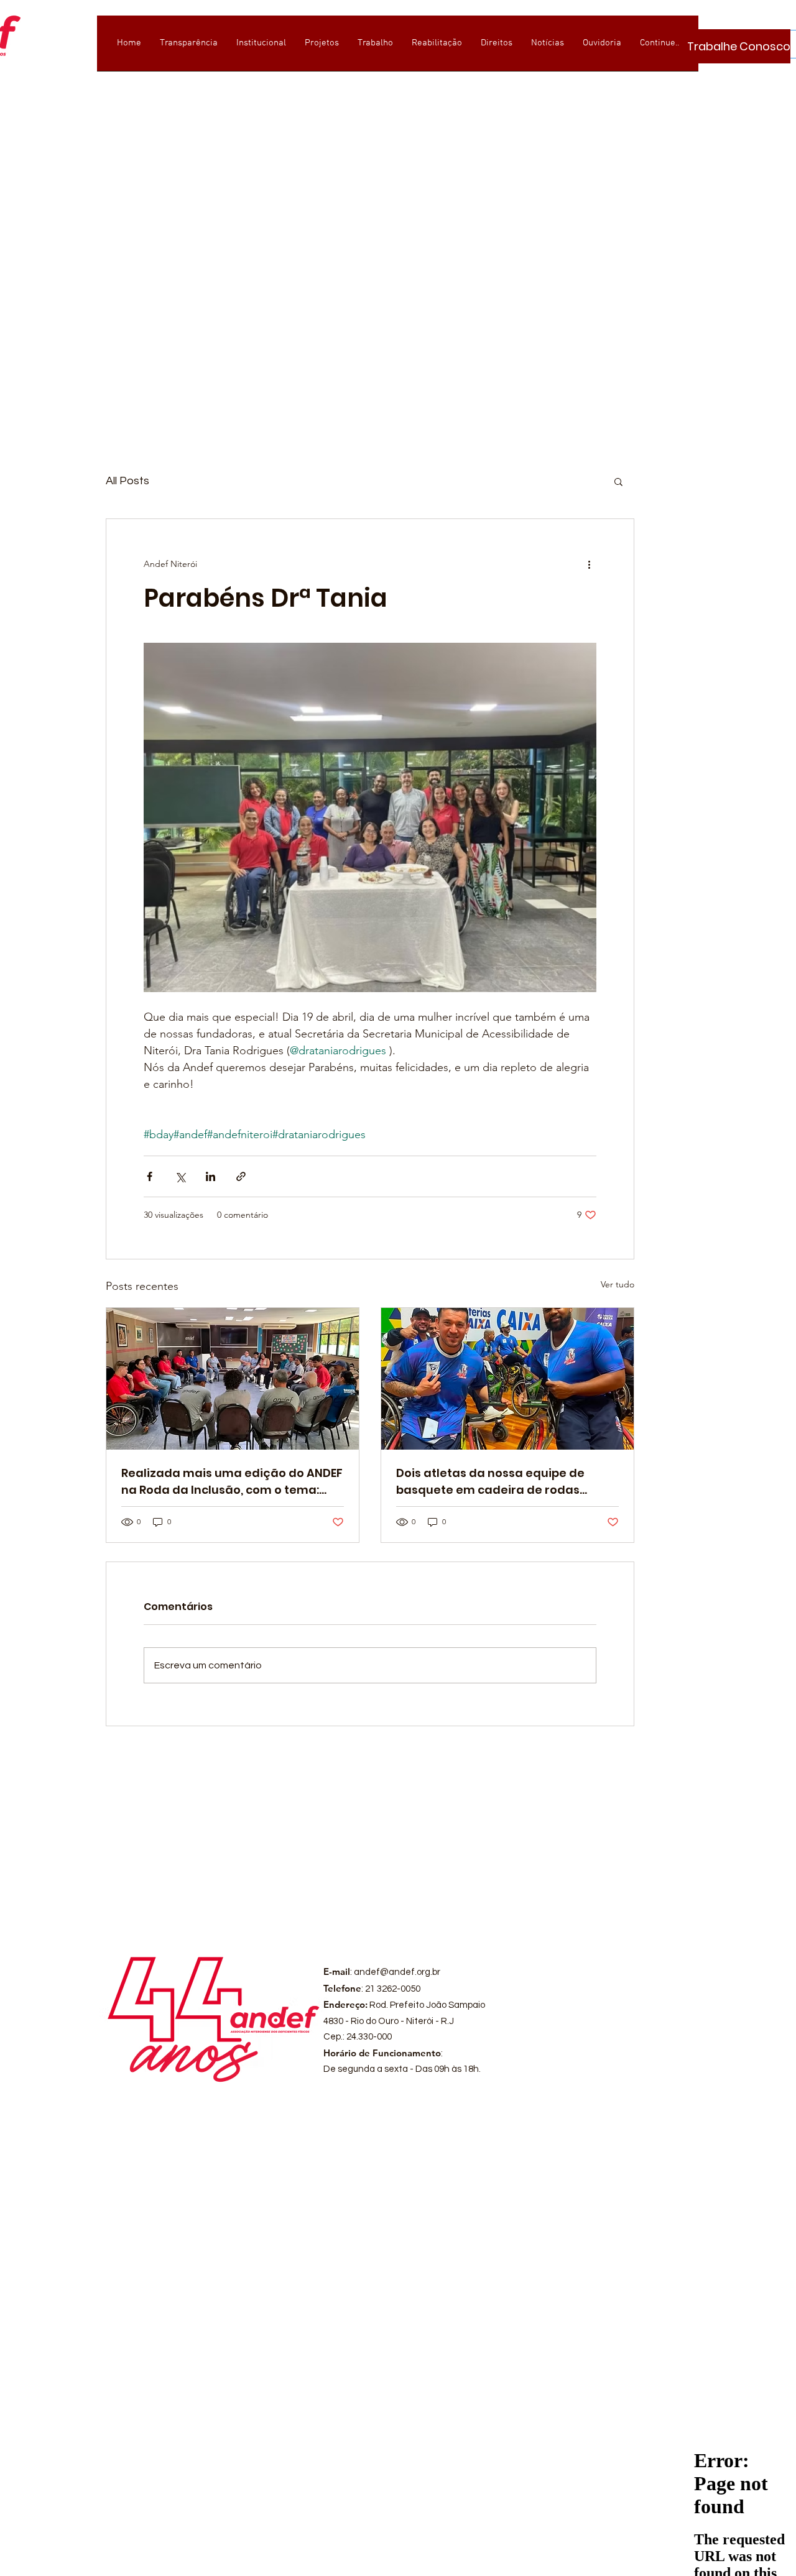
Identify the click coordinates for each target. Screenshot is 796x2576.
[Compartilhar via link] (241, 1176)
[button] (618, 481)
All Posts (127, 481)
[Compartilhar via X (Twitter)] (180, 1176)
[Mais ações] (589, 564)
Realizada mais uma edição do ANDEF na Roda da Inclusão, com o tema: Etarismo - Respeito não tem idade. (232, 1482)
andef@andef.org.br (397, 1972)
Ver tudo (618, 1284)
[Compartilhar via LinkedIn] (211, 1176)
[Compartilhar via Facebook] (150, 1176)
